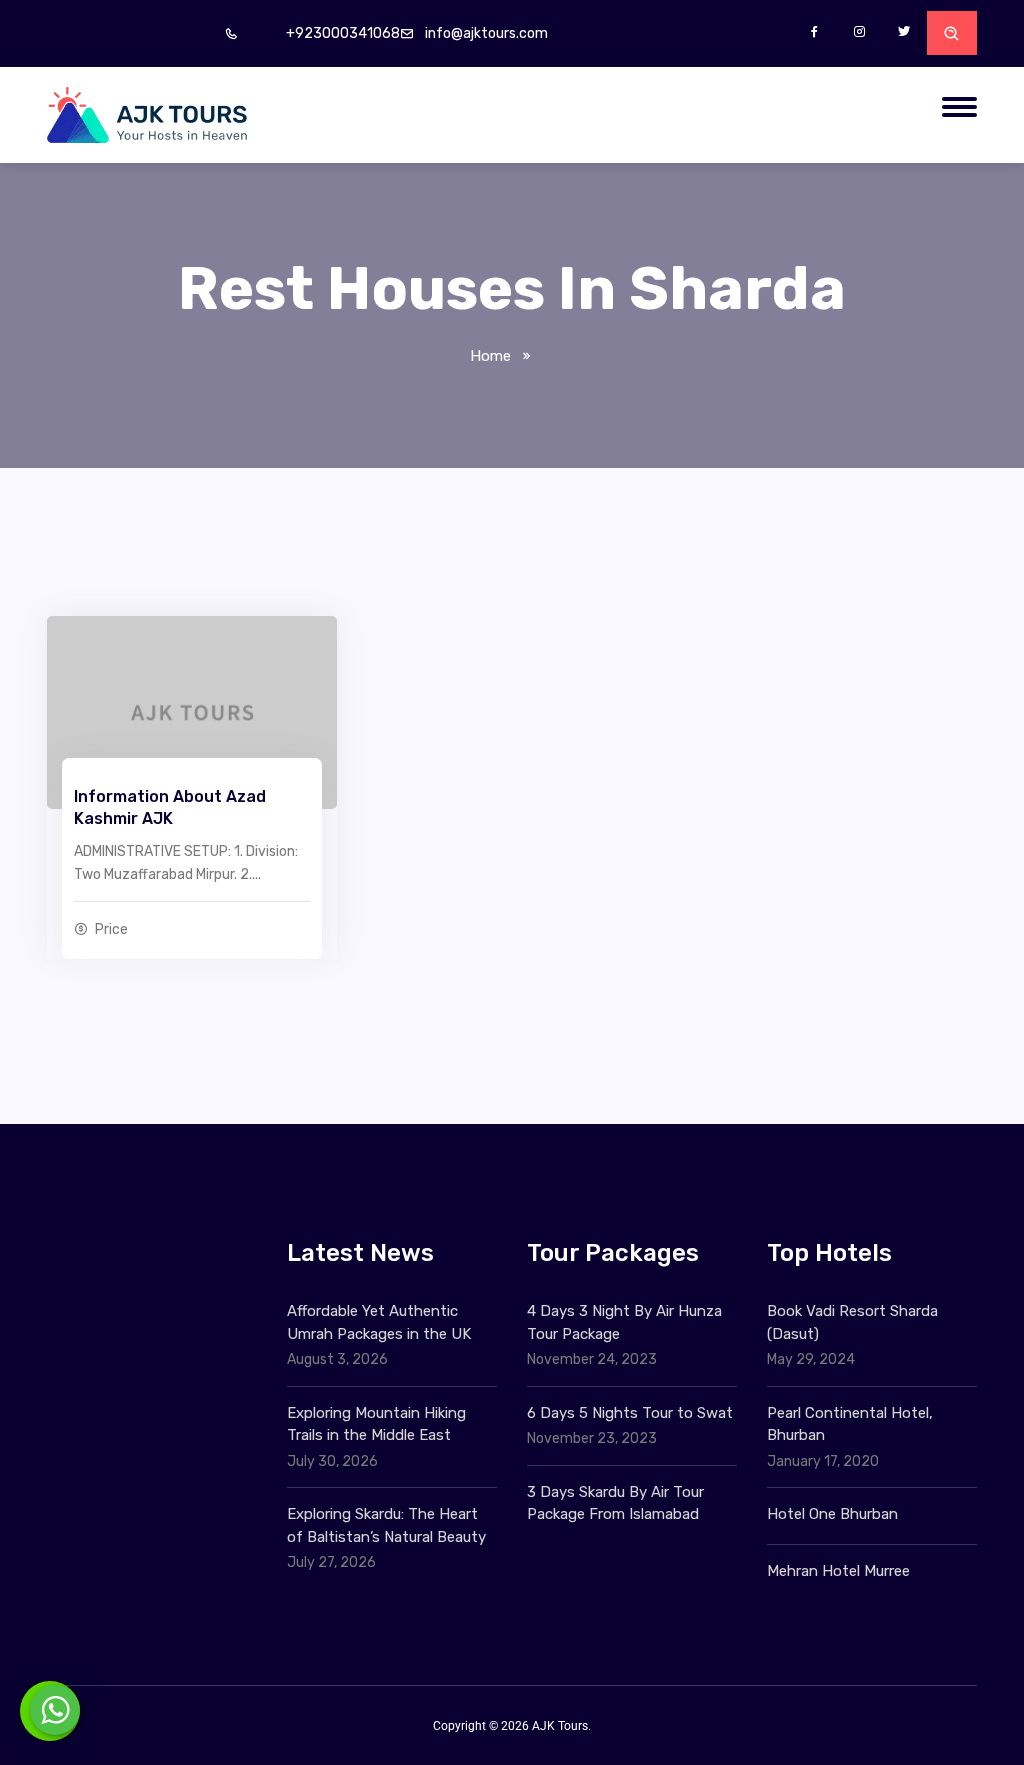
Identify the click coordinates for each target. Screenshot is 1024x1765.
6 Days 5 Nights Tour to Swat (630, 1413)
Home (490, 356)
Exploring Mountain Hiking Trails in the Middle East (376, 1424)
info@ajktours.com (486, 33)
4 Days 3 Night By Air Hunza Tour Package (624, 1322)
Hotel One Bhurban (832, 1514)
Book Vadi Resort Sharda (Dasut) (852, 1322)
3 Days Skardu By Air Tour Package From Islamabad (615, 1503)
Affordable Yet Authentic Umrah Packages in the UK (381, 1322)
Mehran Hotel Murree (838, 1571)
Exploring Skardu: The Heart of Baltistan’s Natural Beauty (386, 1525)
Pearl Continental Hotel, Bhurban (850, 1424)
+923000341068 (343, 33)
